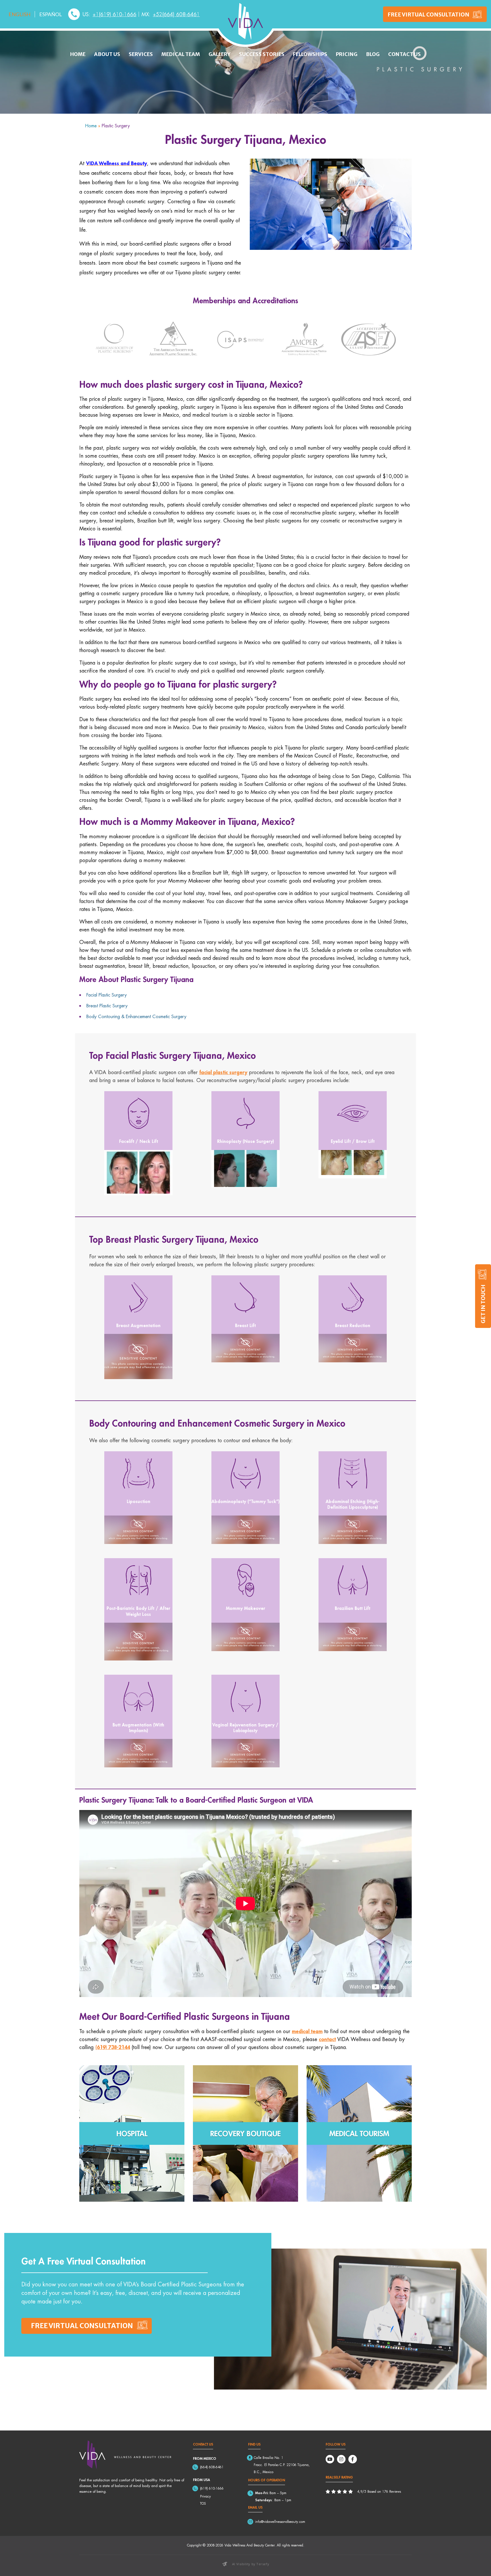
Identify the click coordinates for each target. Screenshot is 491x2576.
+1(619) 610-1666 (115, 14)
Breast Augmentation (138, 1325)
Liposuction (139, 1501)
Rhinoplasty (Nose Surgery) (246, 1141)
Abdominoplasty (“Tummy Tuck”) (246, 1501)
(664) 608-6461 (212, 2467)
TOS (203, 2503)
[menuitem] (20, 14)
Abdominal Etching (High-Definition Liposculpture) (353, 1504)
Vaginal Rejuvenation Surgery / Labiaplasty (245, 1727)
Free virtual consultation (82, 2326)
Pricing (347, 54)
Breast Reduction (353, 1325)
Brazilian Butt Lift (352, 1608)
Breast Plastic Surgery (107, 1006)
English (19, 14)
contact (327, 2039)
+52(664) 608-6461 (176, 14)
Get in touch (483, 1304)
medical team (307, 2031)
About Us (107, 54)
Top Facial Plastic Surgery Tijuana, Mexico (172, 1055)
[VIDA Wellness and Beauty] (246, 21)
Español (51, 14)
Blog (373, 54)
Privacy (205, 2496)
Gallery (220, 54)
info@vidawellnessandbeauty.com (280, 2522)
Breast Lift (245, 1325)
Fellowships (310, 54)
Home (78, 54)
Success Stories (262, 54)
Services (141, 54)
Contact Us (404, 54)
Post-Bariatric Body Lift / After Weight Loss (138, 1611)
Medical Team (181, 54)
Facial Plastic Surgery (107, 995)
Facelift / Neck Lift (139, 1141)
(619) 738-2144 (113, 2047)
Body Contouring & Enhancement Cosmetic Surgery (136, 1016)
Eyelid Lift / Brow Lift (353, 1141)
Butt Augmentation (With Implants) (138, 1727)
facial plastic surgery (223, 1072)
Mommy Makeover (246, 1608)
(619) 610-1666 (212, 2488)
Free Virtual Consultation (428, 14)
